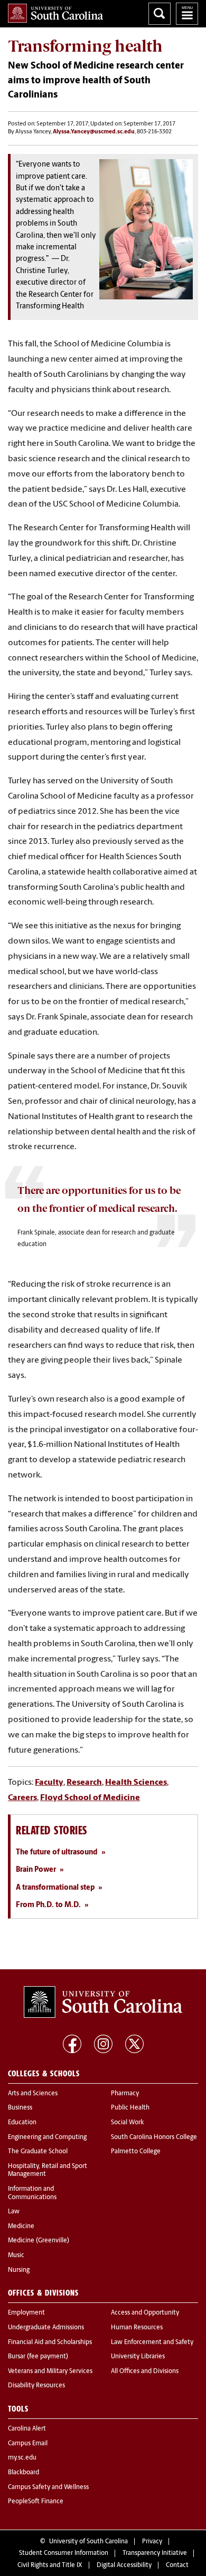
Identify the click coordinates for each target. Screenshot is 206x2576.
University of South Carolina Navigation (187, 14)
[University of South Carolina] (103, 2002)
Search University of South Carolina (160, 14)
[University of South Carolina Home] (55, 13)
